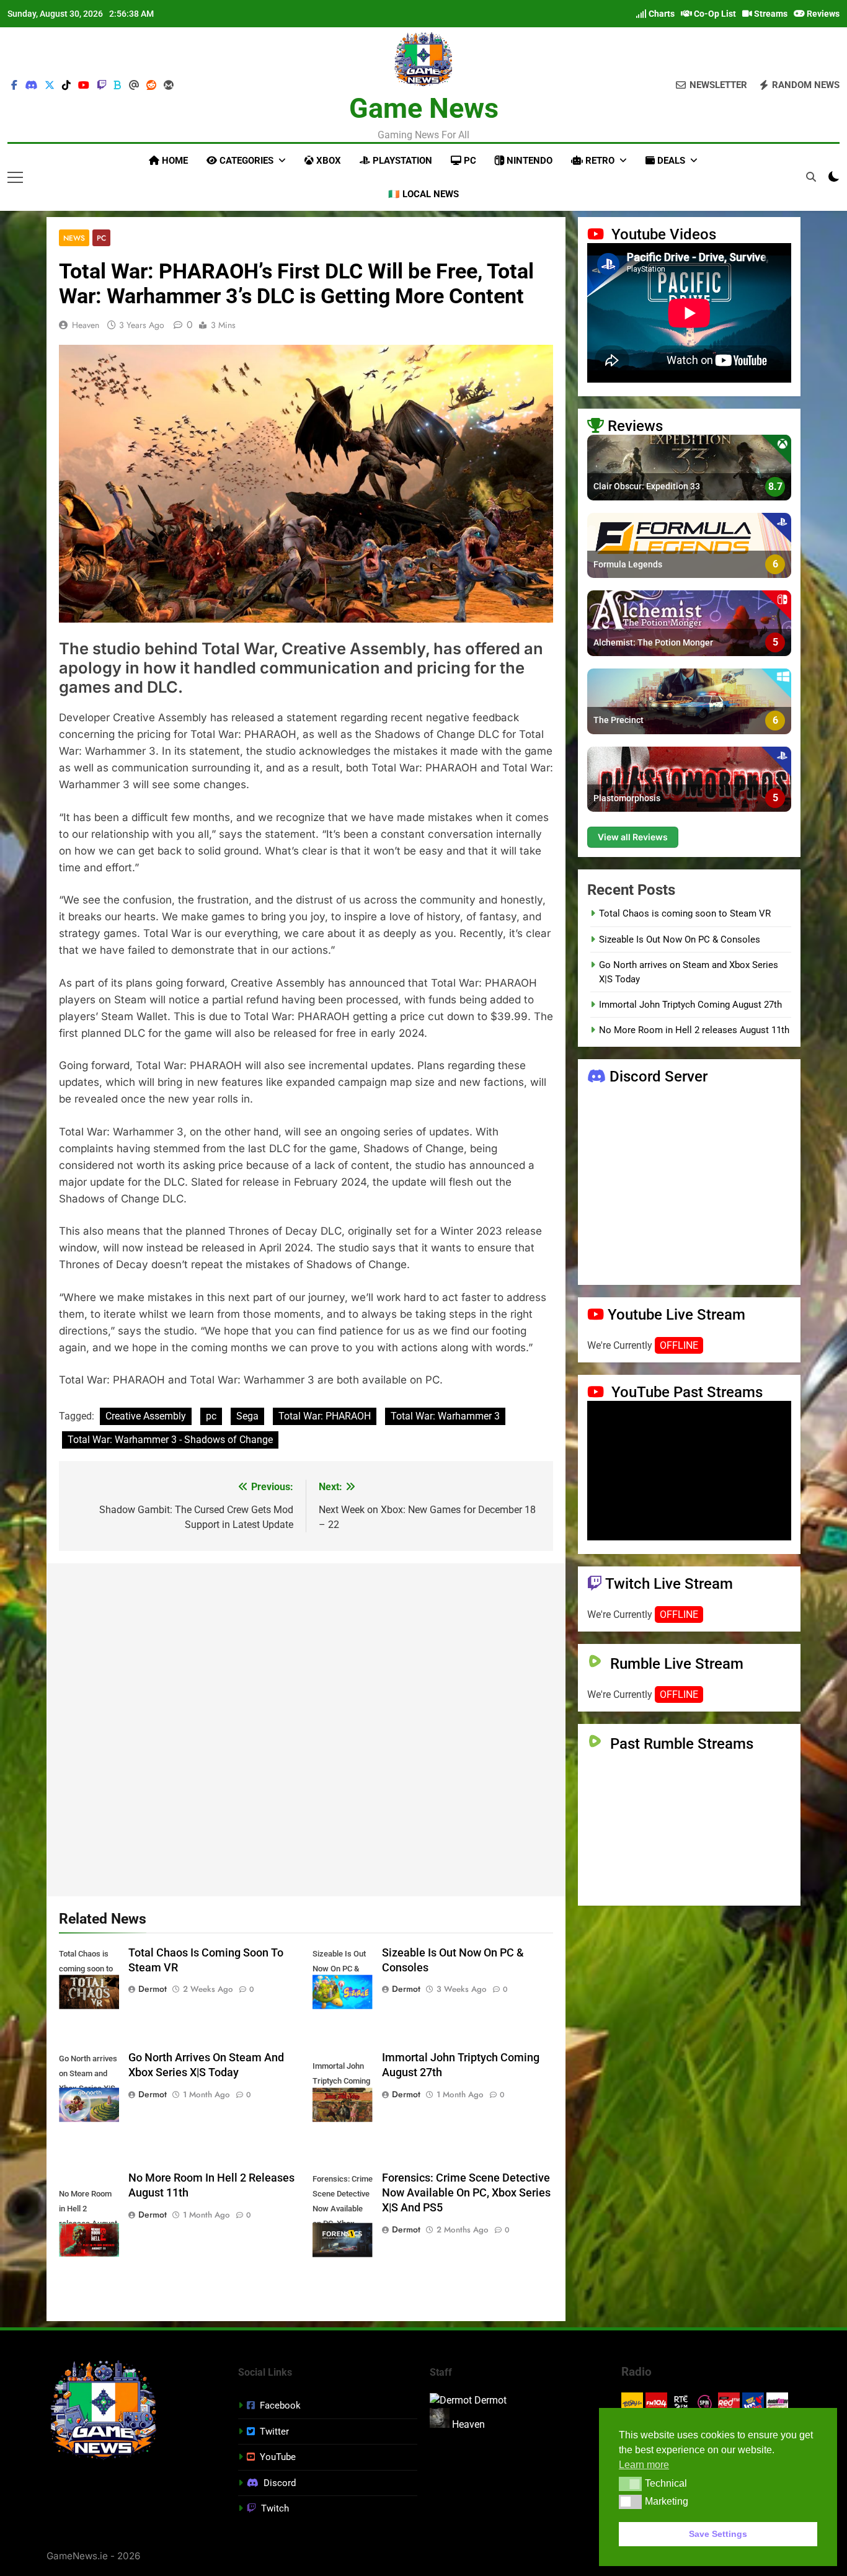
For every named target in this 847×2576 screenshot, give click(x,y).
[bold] (118, 86)
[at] (134, 86)
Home (174, 161)
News (74, 238)
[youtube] (84, 86)
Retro (599, 161)
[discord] (31, 86)
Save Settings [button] (718, 2534)
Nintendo (528, 161)
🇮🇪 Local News (423, 194)
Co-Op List (714, 14)
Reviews (822, 14)
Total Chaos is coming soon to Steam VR (685, 913)
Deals (670, 161)
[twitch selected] (102, 86)
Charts (661, 14)
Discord (280, 2483)
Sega (247, 1416)
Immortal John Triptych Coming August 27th (690, 1005)
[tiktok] (66, 86)
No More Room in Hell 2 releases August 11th (694, 1030)
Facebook (280, 2405)
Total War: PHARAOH (325, 1416)
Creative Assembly (146, 1416)
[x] (50, 86)
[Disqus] (306, 1728)
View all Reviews (633, 837)
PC (469, 161)
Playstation (401, 161)
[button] (630, 2484)
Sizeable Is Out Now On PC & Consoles (680, 939)
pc (211, 1416)
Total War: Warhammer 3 (445, 1416)
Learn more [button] (644, 2465)
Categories (245, 161)
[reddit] (151, 86)
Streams (770, 14)
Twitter (274, 2432)
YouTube (278, 2457)
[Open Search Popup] (811, 177)
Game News (424, 108)
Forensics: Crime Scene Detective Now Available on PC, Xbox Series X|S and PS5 (466, 2193)
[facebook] (14, 86)
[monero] (169, 86)
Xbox (327, 161)
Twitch (275, 2508)
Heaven (86, 325)
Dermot (153, 1989)
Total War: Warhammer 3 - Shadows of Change (170, 1440)
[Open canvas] (15, 177)
